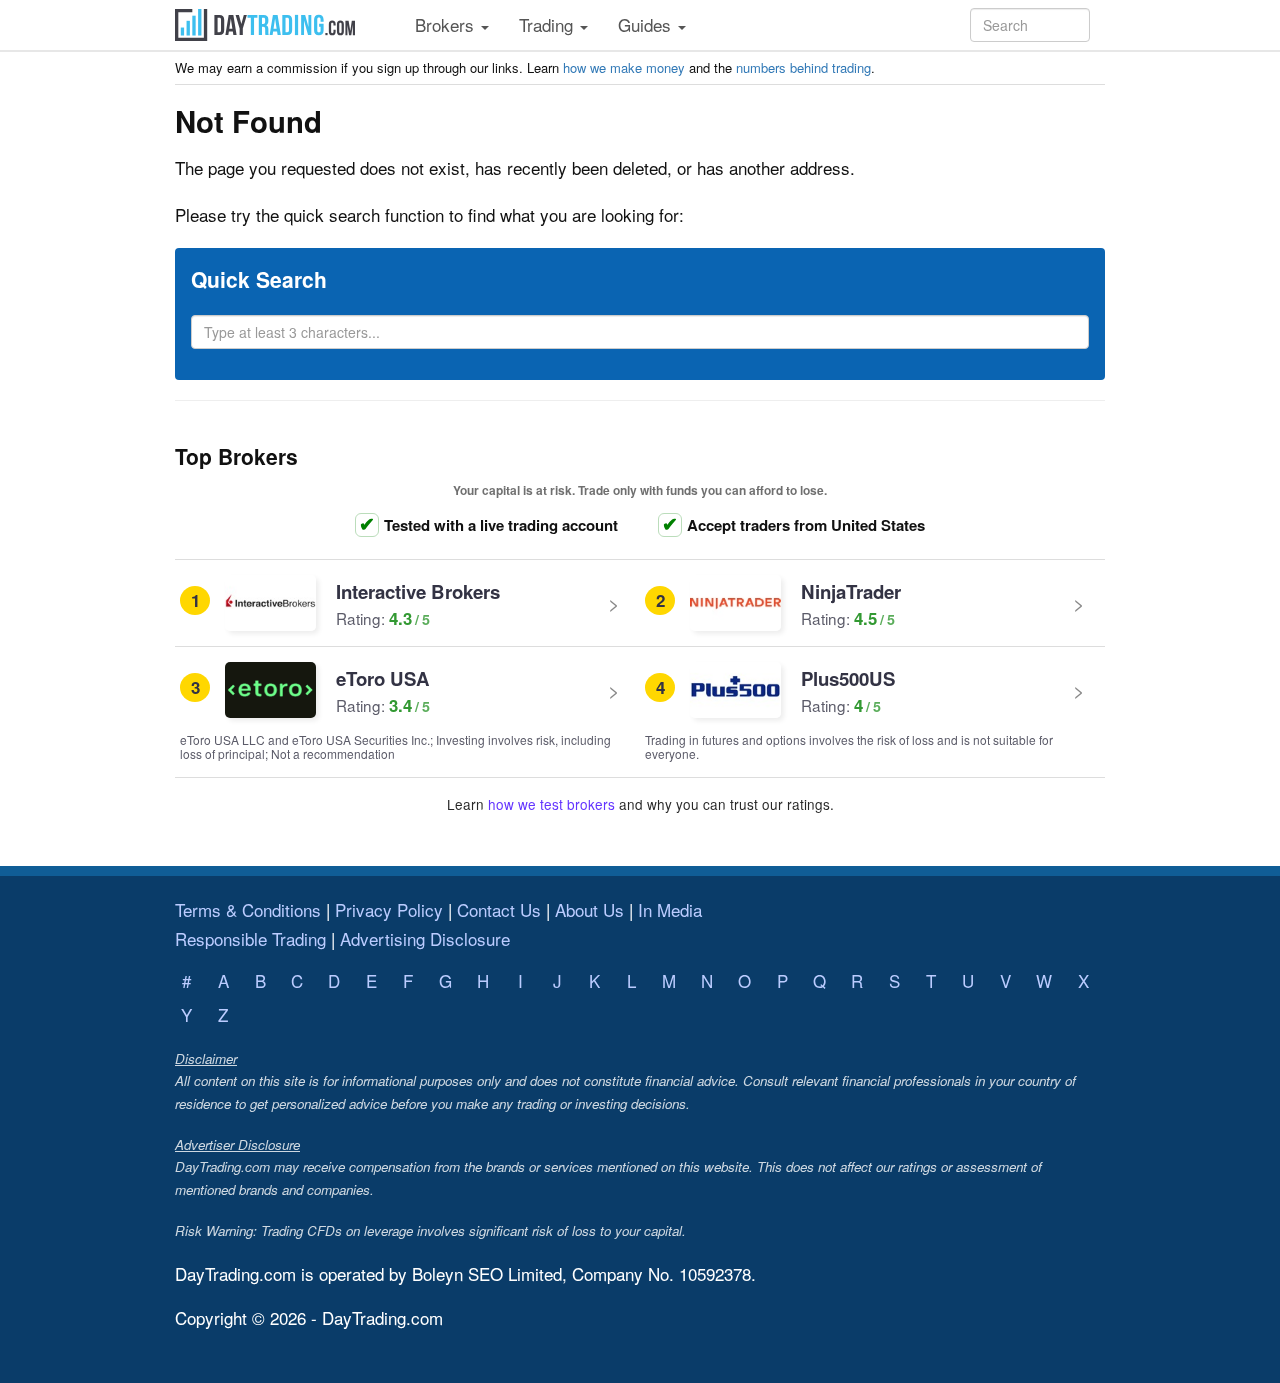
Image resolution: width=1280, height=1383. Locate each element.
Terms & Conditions (248, 909)
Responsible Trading (250, 938)
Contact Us (499, 909)
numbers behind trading (803, 67)
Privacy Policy (389, 909)
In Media (670, 909)
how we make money (624, 67)
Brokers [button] (447, 24)
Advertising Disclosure (425, 938)
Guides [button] (647, 24)
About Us (589, 909)
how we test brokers (551, 804)
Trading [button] (548, 24)
